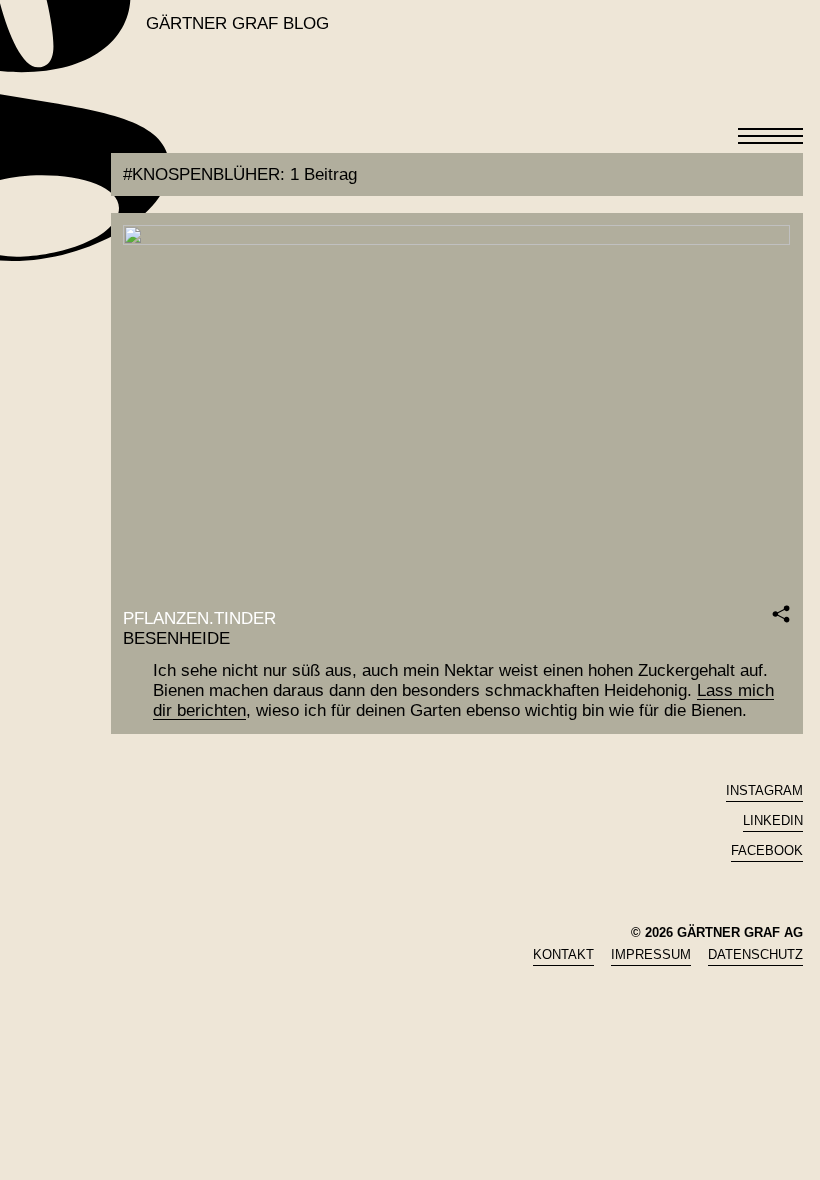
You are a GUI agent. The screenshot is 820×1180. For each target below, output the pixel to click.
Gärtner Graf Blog (237, 23)
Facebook (767, 850)
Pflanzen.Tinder (199, 618)
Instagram (764, 790)
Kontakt (563, 954)
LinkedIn (773, 820)
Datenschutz (755, 954)
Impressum (651, 954)
